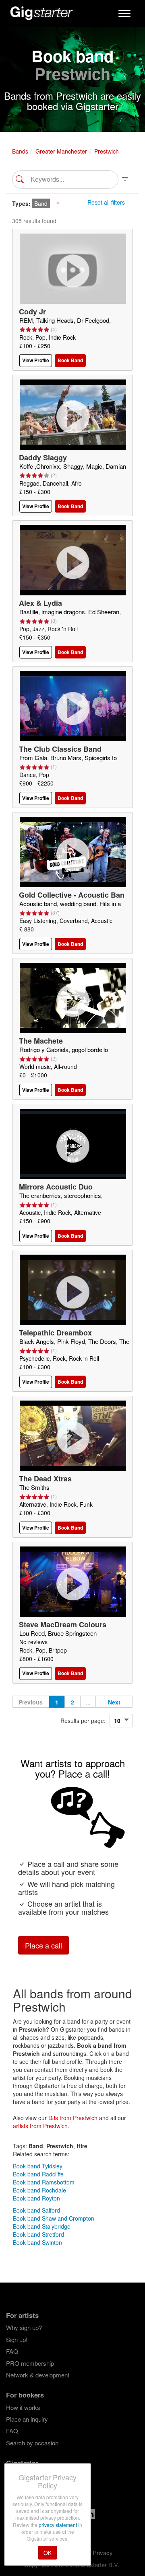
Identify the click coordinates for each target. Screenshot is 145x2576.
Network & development (38, 2375)
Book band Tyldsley (38, 2166)
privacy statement (58, 2525)
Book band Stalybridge (42, 2226)
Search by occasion (32, 2443)
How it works (23, 2407)
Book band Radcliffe (38, 2174)
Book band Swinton (37, 2242)
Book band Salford (36, 2210)
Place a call (43, 1945)
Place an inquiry (27, 2419)
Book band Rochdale (39, 2190)
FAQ (12, 2351)
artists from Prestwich (40, 2126)
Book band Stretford (38, 2234)
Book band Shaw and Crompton (54, 2218)
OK (48, 2553)
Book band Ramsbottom (44, 2182)
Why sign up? (24, 2327)
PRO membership (30, 2363)
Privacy (103, 2552)
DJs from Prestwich (73, 2118)
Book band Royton (36, 2198)
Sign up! (17, 2339)
